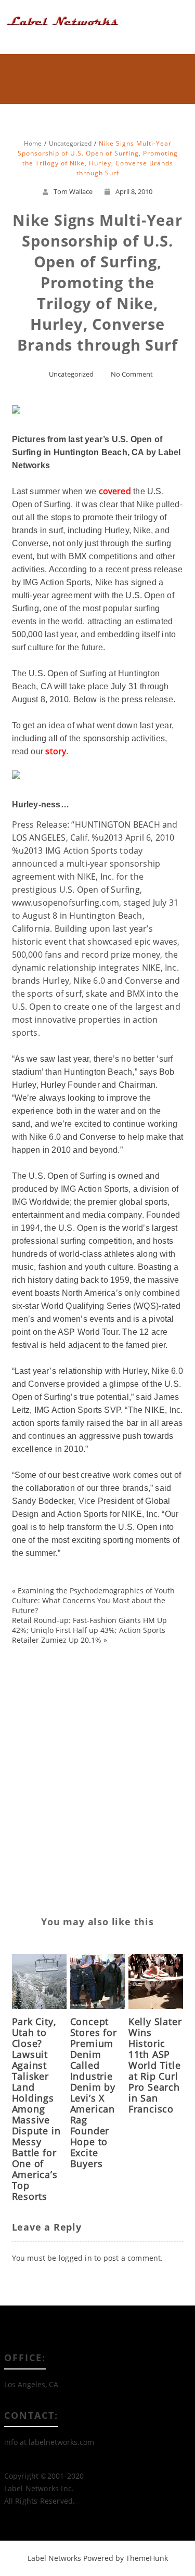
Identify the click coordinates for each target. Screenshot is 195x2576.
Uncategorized (71, 374)
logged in (75, 2258)
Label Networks (54, 2558)
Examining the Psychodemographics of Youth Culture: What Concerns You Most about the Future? (93, 1600)
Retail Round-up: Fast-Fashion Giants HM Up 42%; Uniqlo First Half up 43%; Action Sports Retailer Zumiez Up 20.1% (89, 1630)
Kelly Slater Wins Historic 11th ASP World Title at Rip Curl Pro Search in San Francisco (155, 2065)
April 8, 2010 (134, 191)
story (56, 751)
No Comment (132, 374)
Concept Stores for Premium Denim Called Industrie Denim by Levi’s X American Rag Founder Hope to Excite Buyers (94, 2092)
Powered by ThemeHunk (126, 2558)
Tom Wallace (73, 191)
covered (115, 491)
